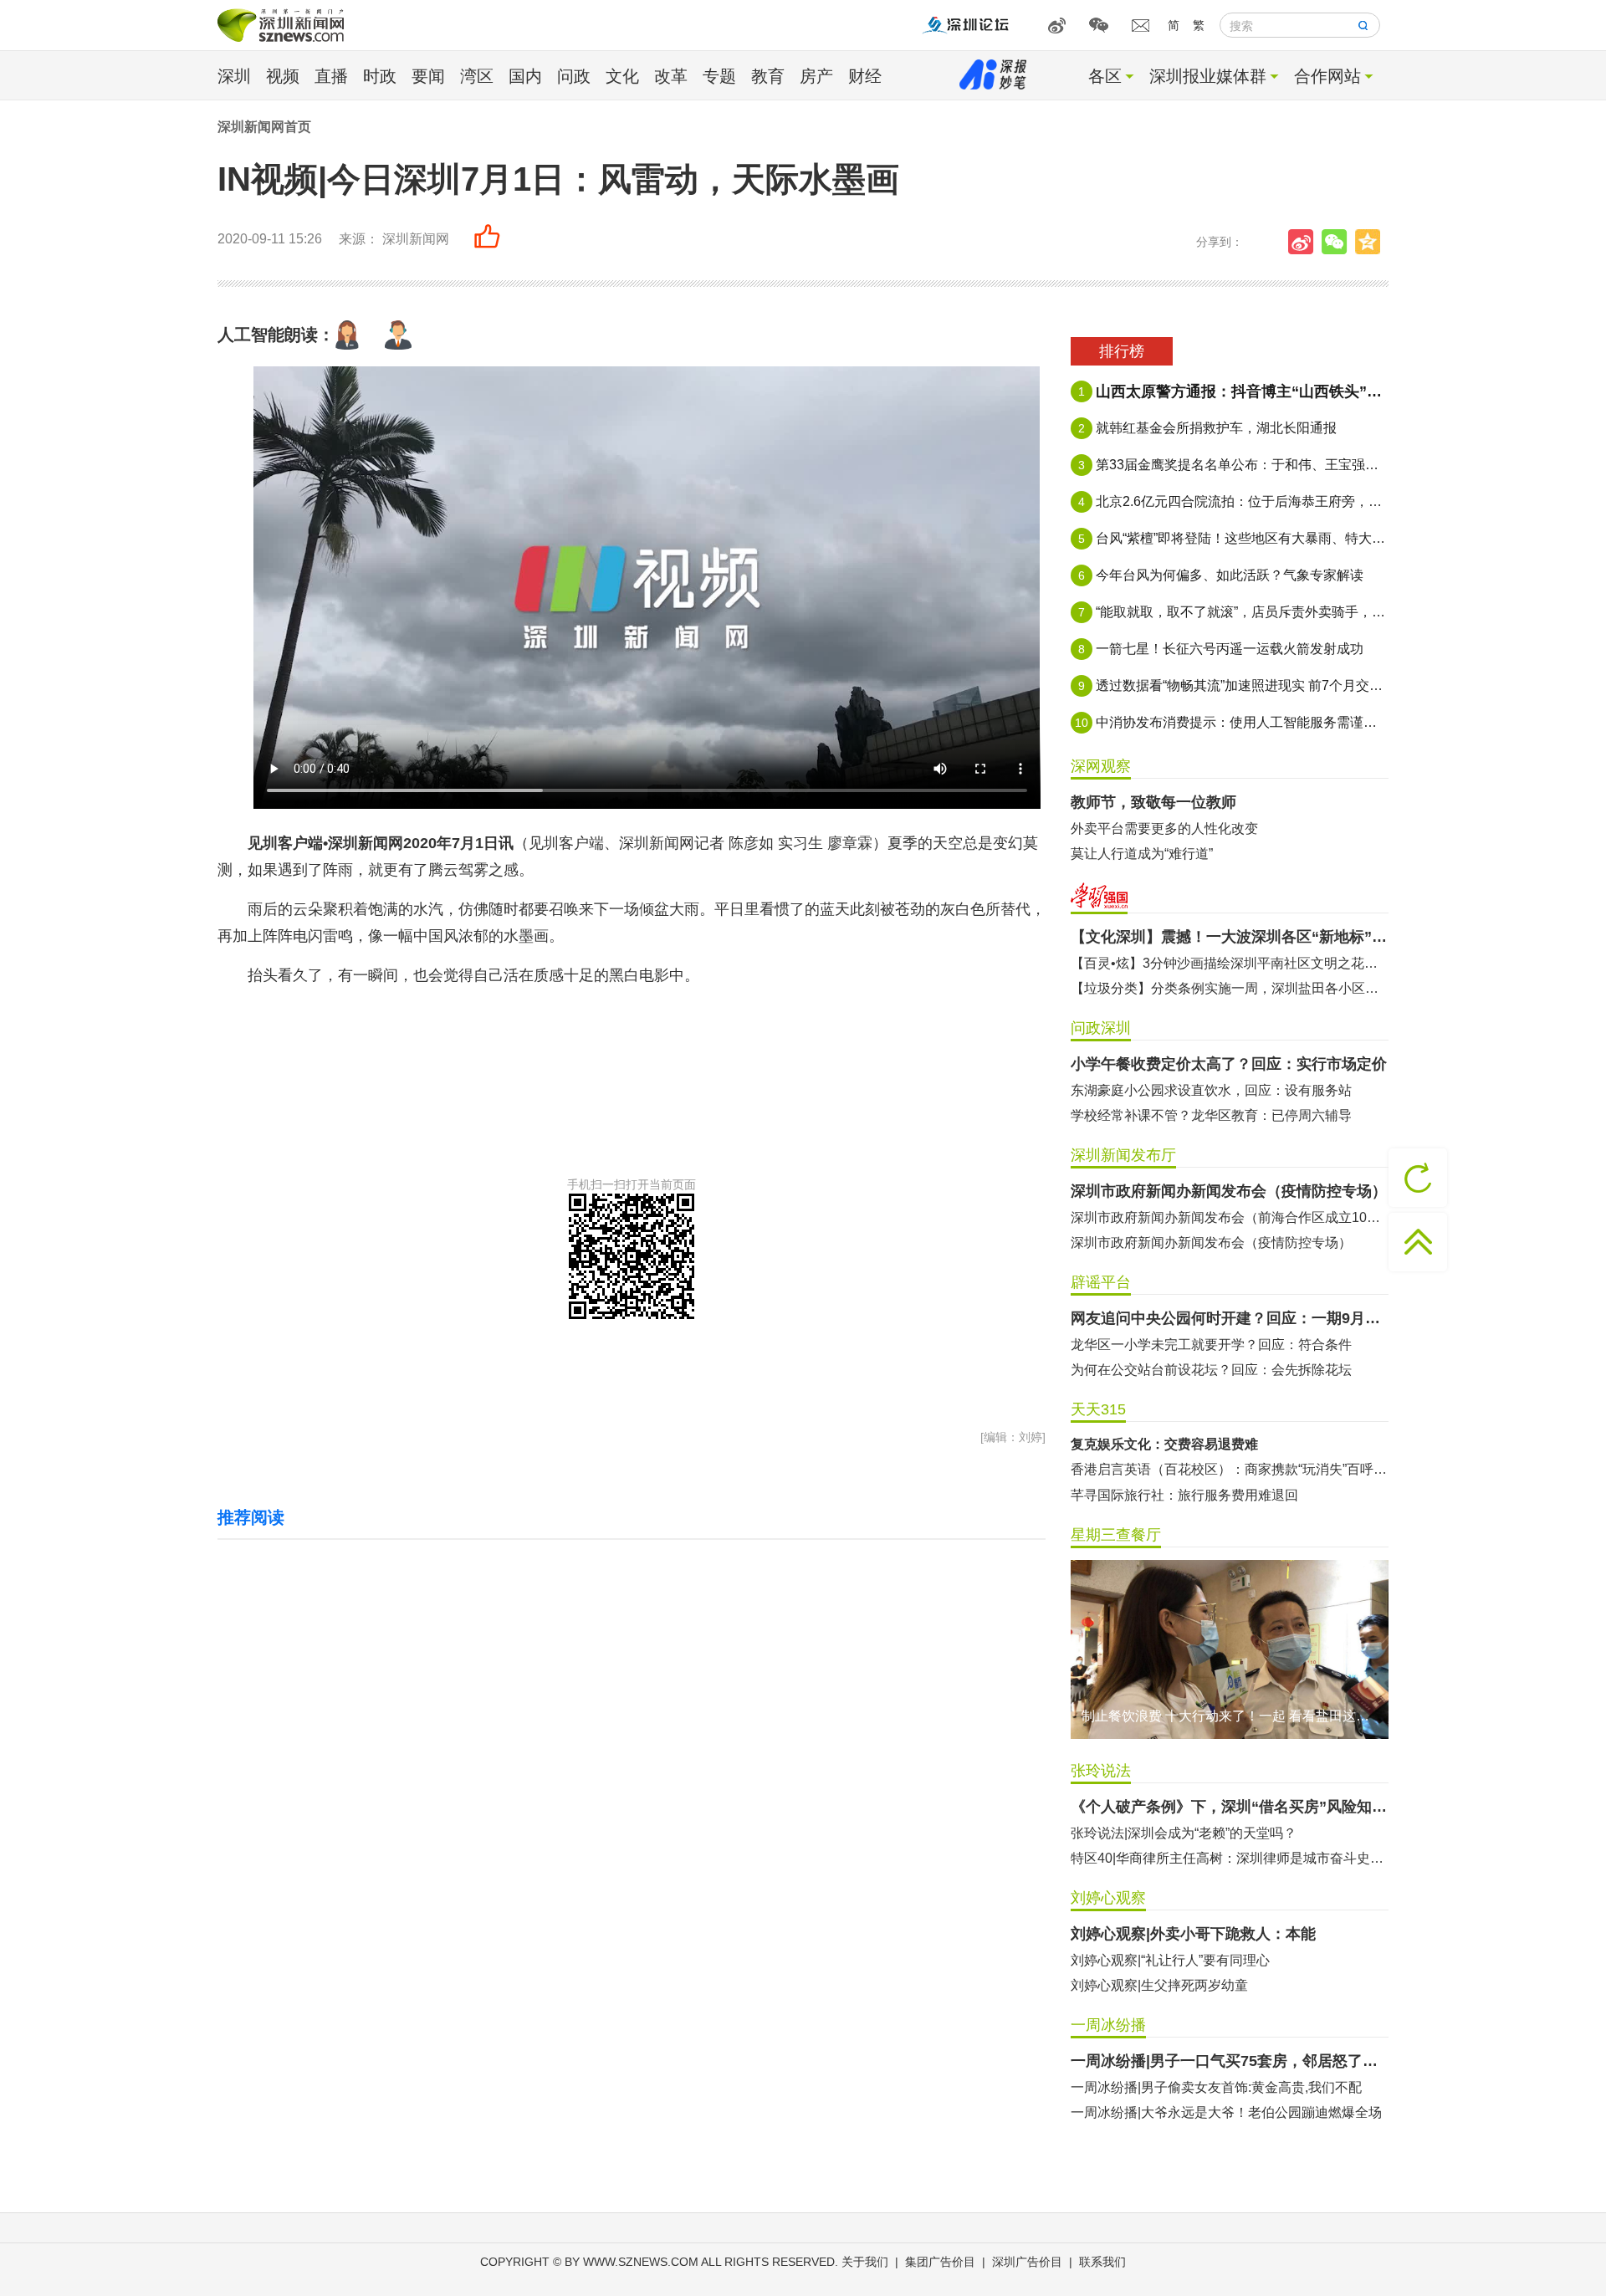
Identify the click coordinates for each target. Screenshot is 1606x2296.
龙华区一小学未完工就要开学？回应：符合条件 (1211, 1345)
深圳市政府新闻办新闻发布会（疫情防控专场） (1229, 1191)
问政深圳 (1101, 1028)
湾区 (477, 76)
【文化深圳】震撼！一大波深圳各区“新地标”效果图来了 (1230, 937)
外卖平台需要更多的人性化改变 (1164, 828)
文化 (622, 76)
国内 (525, 76)
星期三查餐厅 (1116, 1535)
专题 (719, 76)
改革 (671, 76)
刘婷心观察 (1108, 1898)
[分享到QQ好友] (1372, 242)
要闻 (428, 76)
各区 (1105, 76)
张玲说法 (1101, 1771)
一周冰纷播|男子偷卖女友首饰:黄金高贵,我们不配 (1216, 2087)
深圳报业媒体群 (1208, 76)
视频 (283, 76)
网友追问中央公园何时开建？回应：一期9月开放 (1230, 1318)
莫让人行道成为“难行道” (1142, 854)
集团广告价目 (940, 2262)
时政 (380, 76)
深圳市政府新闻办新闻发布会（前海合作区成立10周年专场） (1230, 1217)
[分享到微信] (1338, 242)
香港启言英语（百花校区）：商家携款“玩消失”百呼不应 (1230, 1469)
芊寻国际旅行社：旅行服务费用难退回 (1184, 1495)
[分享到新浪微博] (1305, 242)
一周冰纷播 (1108, 2025)
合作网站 (1327, 76)
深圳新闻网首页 (264, 127)
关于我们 (865, 2262)
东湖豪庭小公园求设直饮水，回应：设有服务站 (1211, 1090)
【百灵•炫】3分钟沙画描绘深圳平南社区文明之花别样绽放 (1230, 963)
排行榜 (1122, 351)
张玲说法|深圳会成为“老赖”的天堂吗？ (1184, 1833)
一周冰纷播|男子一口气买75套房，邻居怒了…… (1230, 2061)
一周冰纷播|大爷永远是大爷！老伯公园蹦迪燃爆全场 (1226, 2112)
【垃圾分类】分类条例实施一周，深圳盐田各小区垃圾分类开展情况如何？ (1230, 988)
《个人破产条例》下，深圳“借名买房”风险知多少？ (1230, 1807)
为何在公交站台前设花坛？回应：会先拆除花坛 (1211, 1370)
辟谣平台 (1101, 1282)
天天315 (1098, 1409)
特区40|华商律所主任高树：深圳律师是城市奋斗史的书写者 (1230, 1858)
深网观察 (1101, 766)
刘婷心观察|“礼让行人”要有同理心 (1170, 1960)
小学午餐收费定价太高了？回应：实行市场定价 (1229, 1064)
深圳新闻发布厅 (1123, 1155)
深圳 (234, 76)
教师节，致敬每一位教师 (1153, 802)
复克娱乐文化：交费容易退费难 (1164, 1444)
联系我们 (1102, 2262)
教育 (768, 76)
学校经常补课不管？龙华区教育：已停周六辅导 (1211, 1115)
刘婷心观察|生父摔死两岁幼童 (1159, 1985)
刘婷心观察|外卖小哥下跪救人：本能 (1193, 1934)
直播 (331, 76)
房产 (816, 76)
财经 (865, 76)
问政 (574, 76)
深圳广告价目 (1027, 2262)
